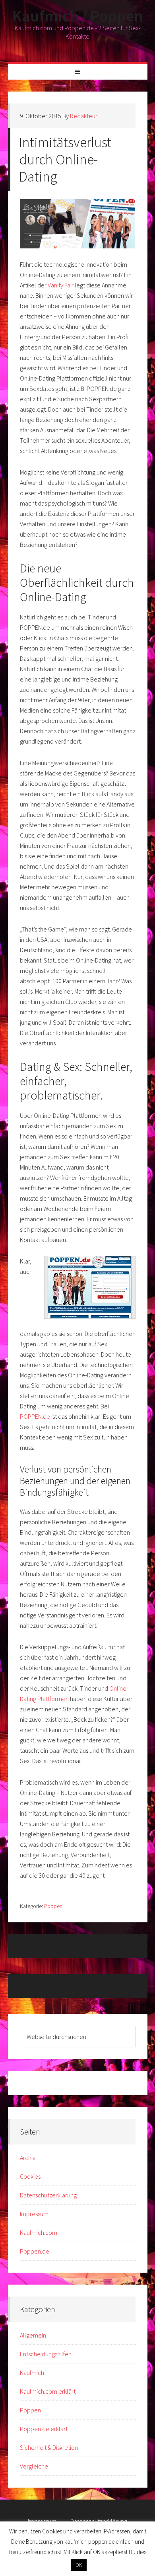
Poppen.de (35, 2251)
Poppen (53, 1906)
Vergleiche (34, 2466)
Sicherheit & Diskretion (49, 2447)
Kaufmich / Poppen (77, 16)
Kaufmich (32, 2373)
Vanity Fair (61, 285)
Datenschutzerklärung (48, 2195)
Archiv (28, 2158)
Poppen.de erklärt (44, 2429)
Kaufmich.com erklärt (48, 2391)
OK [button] (79, 2565)
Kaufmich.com (39, 2232)
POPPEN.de (35, 1416)
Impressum (34, 2214)
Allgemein (33, 2335)
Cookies (30, 2176)
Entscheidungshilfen (46, 2354)
